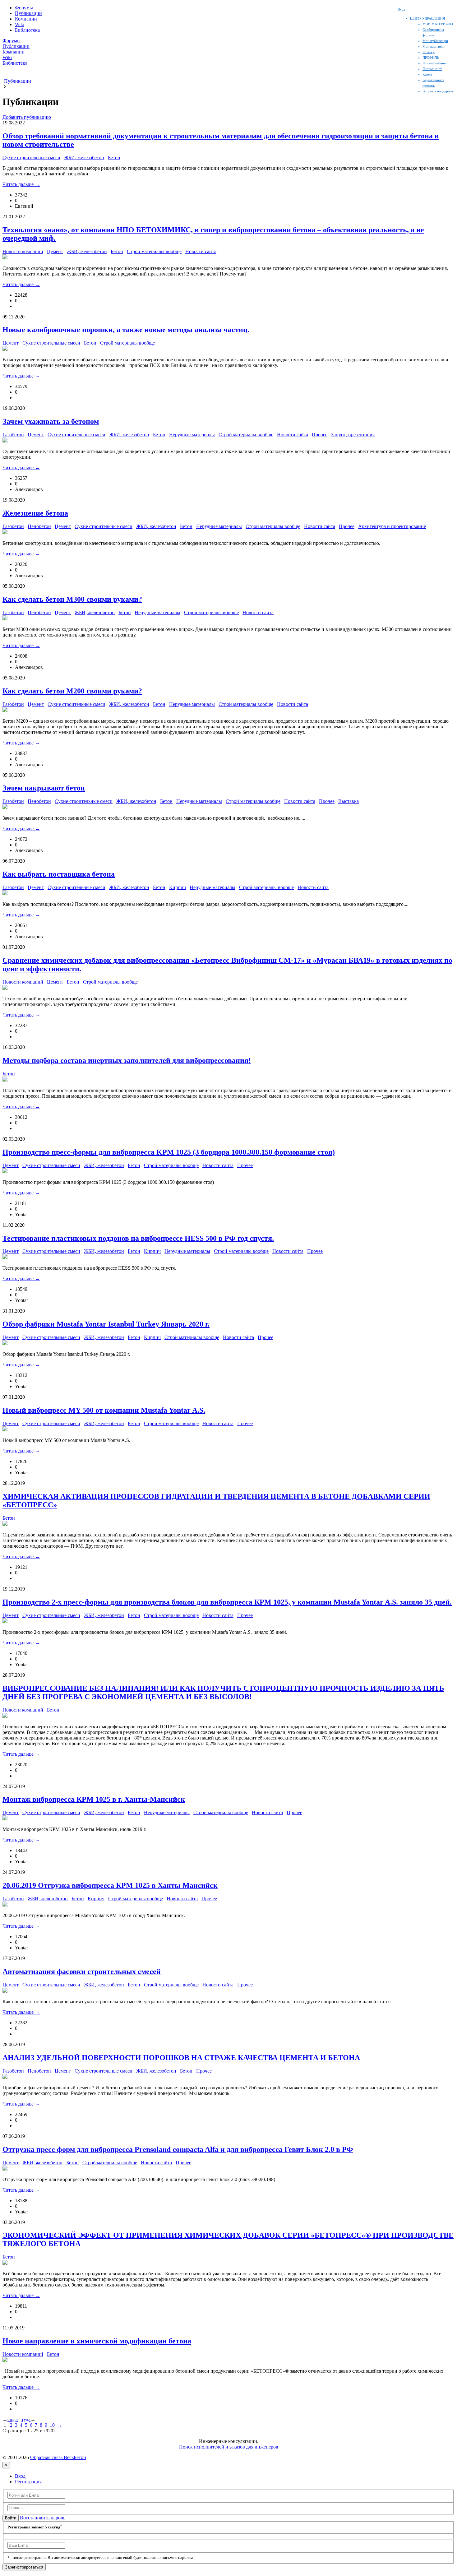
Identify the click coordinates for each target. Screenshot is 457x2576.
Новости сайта (201, 251)
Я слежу (429, 52)
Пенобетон (39, 526)
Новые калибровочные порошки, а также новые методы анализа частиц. (126, 330)
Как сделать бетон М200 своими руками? (72, 691)
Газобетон (13, 435)
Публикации (28, 13)
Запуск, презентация (353, 435)
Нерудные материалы (192, 435)
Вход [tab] (20, 2476)
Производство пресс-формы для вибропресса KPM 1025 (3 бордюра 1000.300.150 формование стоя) (169, 1152)
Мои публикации (435, 41)
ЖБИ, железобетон (84, 158)
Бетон (114, 158)
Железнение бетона (35, 513)
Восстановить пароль (43, 2518)
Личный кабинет (435, 63)
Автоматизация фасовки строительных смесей (82, 1971)
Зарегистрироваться (24, 2567)
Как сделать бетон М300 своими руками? (72, 599)
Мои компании (434, 46)
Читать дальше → (21, 184)
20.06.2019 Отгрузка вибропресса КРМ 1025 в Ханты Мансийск (110, 1885)
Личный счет (432, 69)
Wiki (20, 24)
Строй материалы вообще (154, 251)
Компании (26, 19)
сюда (13, 2419)
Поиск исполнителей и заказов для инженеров (229, 2447)
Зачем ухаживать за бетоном (51, 421)
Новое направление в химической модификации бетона (97, 2341)
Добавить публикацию (27, 117)
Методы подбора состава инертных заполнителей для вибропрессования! (127, 1060)
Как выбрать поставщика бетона (59, 874)
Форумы (24, 8)
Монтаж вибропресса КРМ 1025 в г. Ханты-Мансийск (94, 1799)
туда (26, 2419)
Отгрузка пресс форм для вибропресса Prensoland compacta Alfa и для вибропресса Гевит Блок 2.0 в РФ (178, 2149)
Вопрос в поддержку (438, 91)
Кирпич (178, 887)
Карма (427, 74)
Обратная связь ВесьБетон (58, 2457)
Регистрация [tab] (28, 2482)
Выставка (349, 801)
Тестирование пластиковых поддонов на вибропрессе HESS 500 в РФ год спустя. (138, 1238)
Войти (11, 2518)
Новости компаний (23, 251)
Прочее (320, 435)
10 (52, 2425)
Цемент (55, 251)
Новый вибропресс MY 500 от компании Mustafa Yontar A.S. (104, 1410)
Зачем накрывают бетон (44, 788)
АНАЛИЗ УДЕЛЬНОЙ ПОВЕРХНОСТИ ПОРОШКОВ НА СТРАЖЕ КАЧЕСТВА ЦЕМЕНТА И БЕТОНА (181, 2058)
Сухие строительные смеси (31, 158)
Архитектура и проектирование (392, 526)
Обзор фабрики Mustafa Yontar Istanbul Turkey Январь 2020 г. (106, 1324)
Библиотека (27, 30)
